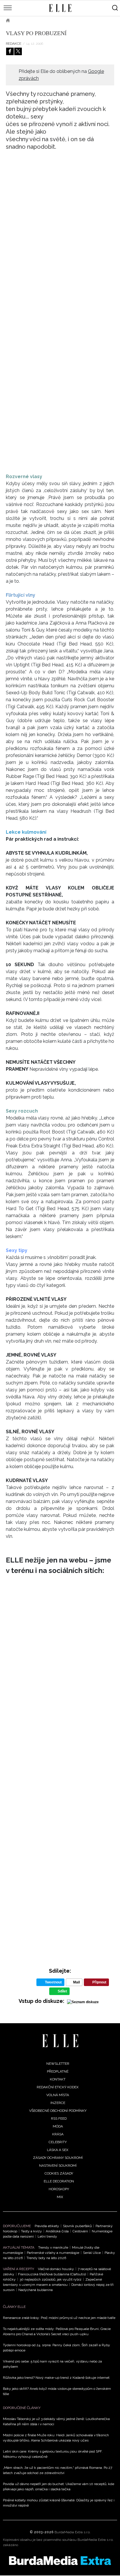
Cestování (80, 2231)
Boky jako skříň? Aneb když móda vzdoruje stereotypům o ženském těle (57, 2391)
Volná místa (58, 2095)
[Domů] (60, 2041)
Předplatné (58, 2071)
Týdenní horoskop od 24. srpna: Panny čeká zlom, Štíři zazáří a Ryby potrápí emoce (57, 2348)
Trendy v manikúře (53, 2247)
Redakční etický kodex (58, 2087)
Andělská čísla (57, 2231)
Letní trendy (47, 2236)
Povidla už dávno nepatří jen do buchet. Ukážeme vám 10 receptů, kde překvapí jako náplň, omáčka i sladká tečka (59, 2487)
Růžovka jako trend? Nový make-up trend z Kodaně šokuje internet (56, 2378)
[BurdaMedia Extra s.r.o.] (60, 2561)
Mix (60, 2197)
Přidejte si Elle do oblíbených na (61, 75)
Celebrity (58, 2142)
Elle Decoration (59, 2181)
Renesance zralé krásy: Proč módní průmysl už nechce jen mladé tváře (59, 2318)
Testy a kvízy (31, 2231)
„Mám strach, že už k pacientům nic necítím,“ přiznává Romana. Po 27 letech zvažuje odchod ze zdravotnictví (58, 2470)
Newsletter (58, 2064)
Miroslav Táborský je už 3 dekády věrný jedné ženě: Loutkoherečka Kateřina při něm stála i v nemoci (56, 2421)
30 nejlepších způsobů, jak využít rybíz (51, 2279)
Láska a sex (58, 2150)
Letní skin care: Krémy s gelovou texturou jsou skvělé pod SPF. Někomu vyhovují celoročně (53, 2454)
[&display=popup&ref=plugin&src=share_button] (10, 51)
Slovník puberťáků (77, 2226)
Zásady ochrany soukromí (58, 2158)
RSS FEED (59, 2118)
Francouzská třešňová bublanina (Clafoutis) (52, 2274)
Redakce (14, 44)
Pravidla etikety (47, 2226)
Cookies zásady (59, 2173)
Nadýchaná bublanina (36, 2290)
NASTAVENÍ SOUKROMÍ (58, 2166)
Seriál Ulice (92, 2253)
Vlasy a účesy (52, 20)
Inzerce (58, 2103)
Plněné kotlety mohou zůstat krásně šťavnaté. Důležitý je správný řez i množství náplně (59, 2503)
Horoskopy (59, 2189)
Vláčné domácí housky (56, 2269)
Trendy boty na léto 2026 (46, 2258)
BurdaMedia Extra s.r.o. (73, 2532)
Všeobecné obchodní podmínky (58, 2111)
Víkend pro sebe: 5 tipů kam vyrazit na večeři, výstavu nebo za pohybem (52, 2364)
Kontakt (58, 2079)
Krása (24, 20)
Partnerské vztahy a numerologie (53, 2253)
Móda (58, 2126)
